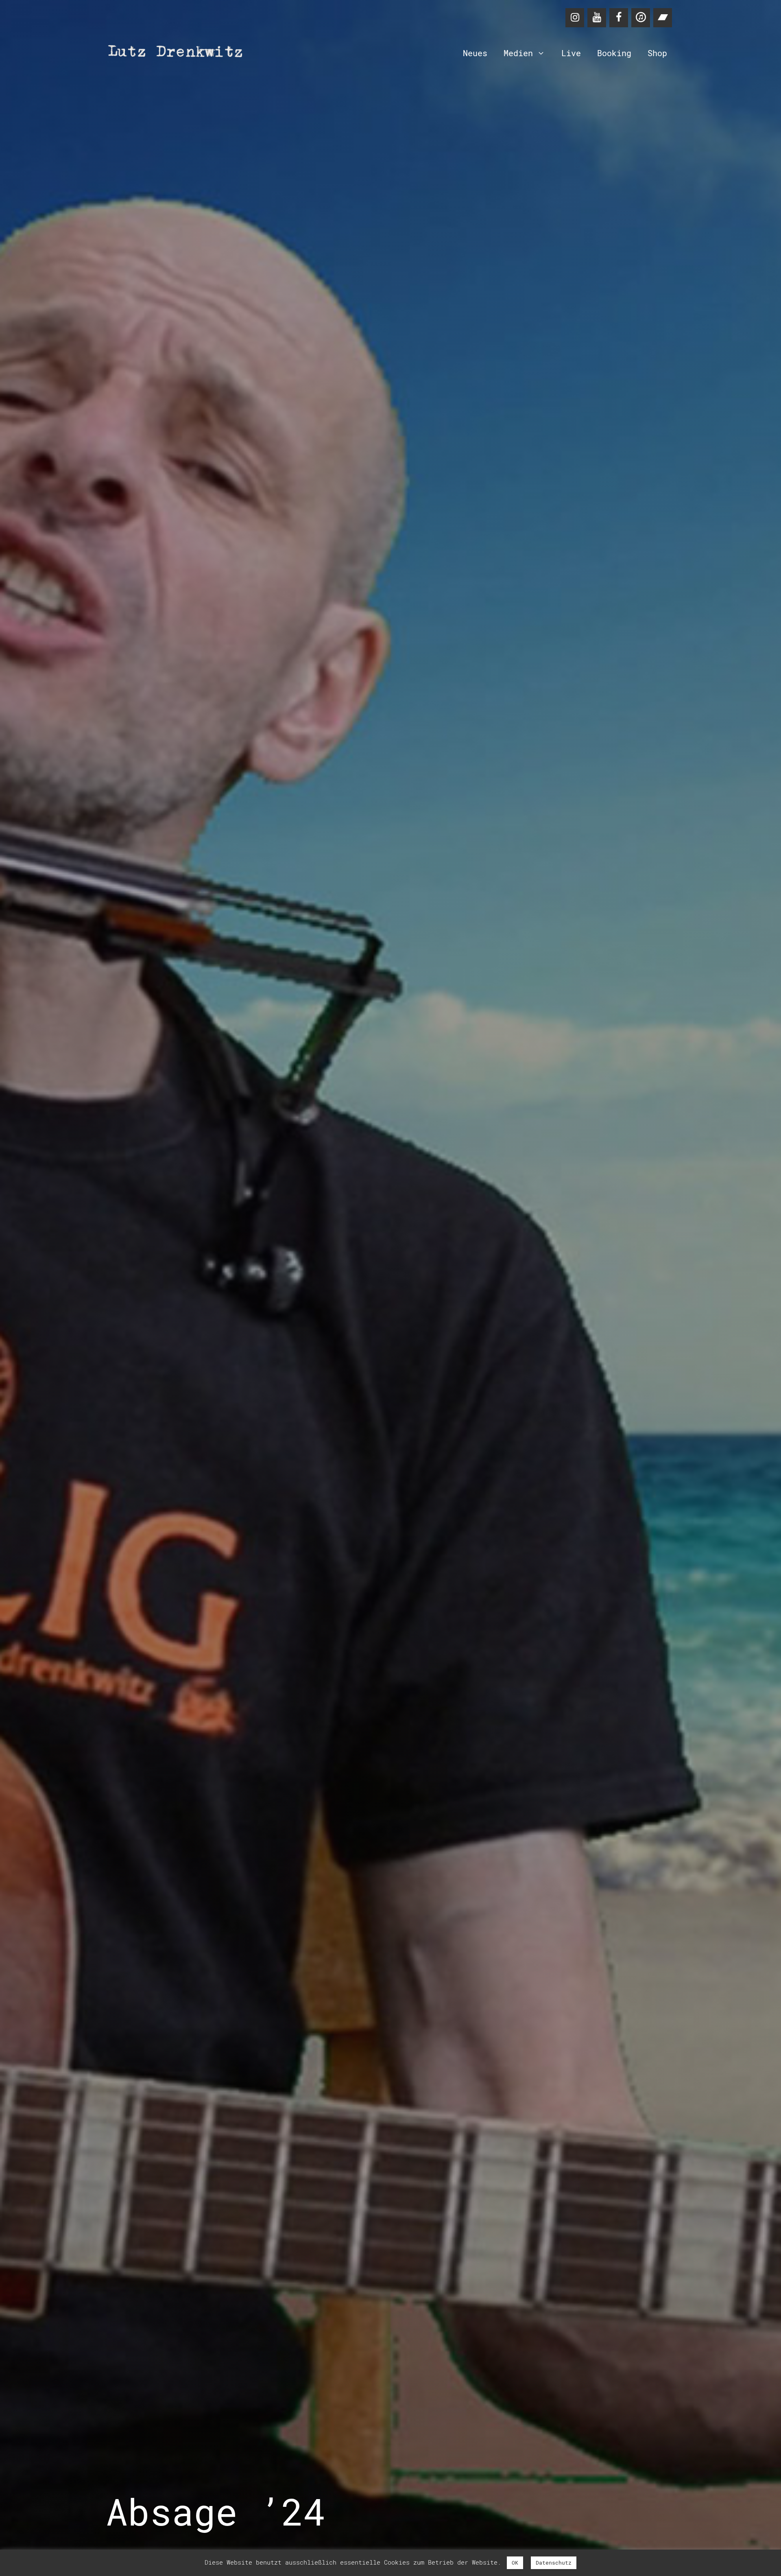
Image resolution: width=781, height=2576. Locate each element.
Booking (614, 53)
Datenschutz (554, 2563)
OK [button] (515, 2563)
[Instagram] (575, 18)
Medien (518, 53)
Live (571, 53)
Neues (475, 53)
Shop (657, 53)
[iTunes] (641, 18)
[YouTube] (597, 18)
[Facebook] (619, 18)
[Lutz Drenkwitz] (179, 53)
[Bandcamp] (663, 18)
